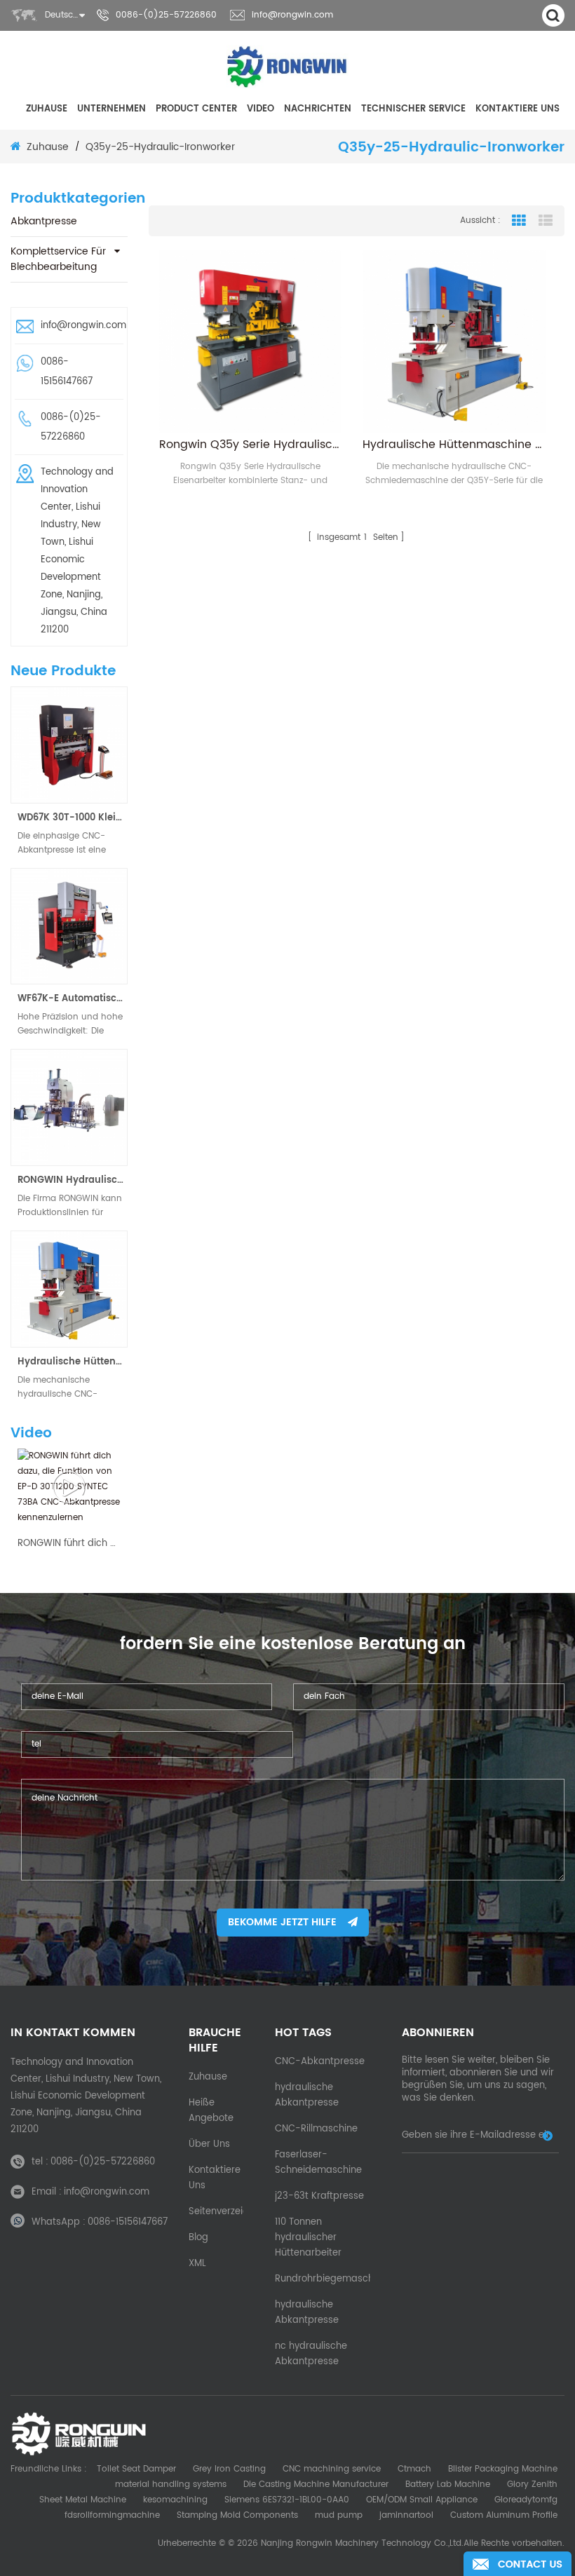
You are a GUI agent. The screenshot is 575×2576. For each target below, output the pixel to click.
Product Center (196, 109)
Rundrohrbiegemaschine (331, 2279)
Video (261, 109)
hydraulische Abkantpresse (307, 2095)
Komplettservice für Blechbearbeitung (58, 259)
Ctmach (414, 2469)
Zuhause (47, 109)
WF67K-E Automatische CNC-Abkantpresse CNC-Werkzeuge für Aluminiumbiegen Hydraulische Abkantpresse (73, 999)
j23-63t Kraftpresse (319, 2196)
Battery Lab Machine (448, 2485)
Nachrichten (318, 109)
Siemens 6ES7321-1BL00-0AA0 (287, 2500)
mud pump (339, 2515)
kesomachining (175, 2500)
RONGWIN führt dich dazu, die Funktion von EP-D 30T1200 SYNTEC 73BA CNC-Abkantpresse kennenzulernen (69, 1544)
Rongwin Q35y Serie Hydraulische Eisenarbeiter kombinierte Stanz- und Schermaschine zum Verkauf (251, 445)
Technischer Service (413, 109)
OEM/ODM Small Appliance (422, 2500)
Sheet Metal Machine (83, 2500)
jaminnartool (406, 2515)
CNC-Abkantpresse (320, 2062)
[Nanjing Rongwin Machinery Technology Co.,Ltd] (288, 67)
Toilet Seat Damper (136, 2469)
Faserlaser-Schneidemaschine (318, 2163)
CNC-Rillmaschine (316, 2129)
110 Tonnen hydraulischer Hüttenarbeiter (308, 2238)
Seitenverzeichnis (228, 2212)
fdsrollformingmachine (112, 2515)
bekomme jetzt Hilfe (282, 1922)
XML (197, 2264)
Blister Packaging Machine (503, 2469)
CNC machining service (332, 2469)
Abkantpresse (44, 221)
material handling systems (171, 2485)
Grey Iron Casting (229, 2469)
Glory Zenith (532, 2485)
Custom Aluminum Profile (504, 2515)
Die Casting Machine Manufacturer (316, 2485)
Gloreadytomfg (526, 2500)
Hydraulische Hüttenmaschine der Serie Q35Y (73, 1362)
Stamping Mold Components (237, 2515)
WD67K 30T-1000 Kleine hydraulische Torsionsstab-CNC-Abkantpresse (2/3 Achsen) (73, 818)
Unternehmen (111, 109)
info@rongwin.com (292, 15)
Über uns (209, 2144)
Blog (198, 2238)
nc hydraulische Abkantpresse (311, 2354)
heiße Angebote (211, 2111)
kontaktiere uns (517, 109)
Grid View (519, 221)
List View (546, 221)
